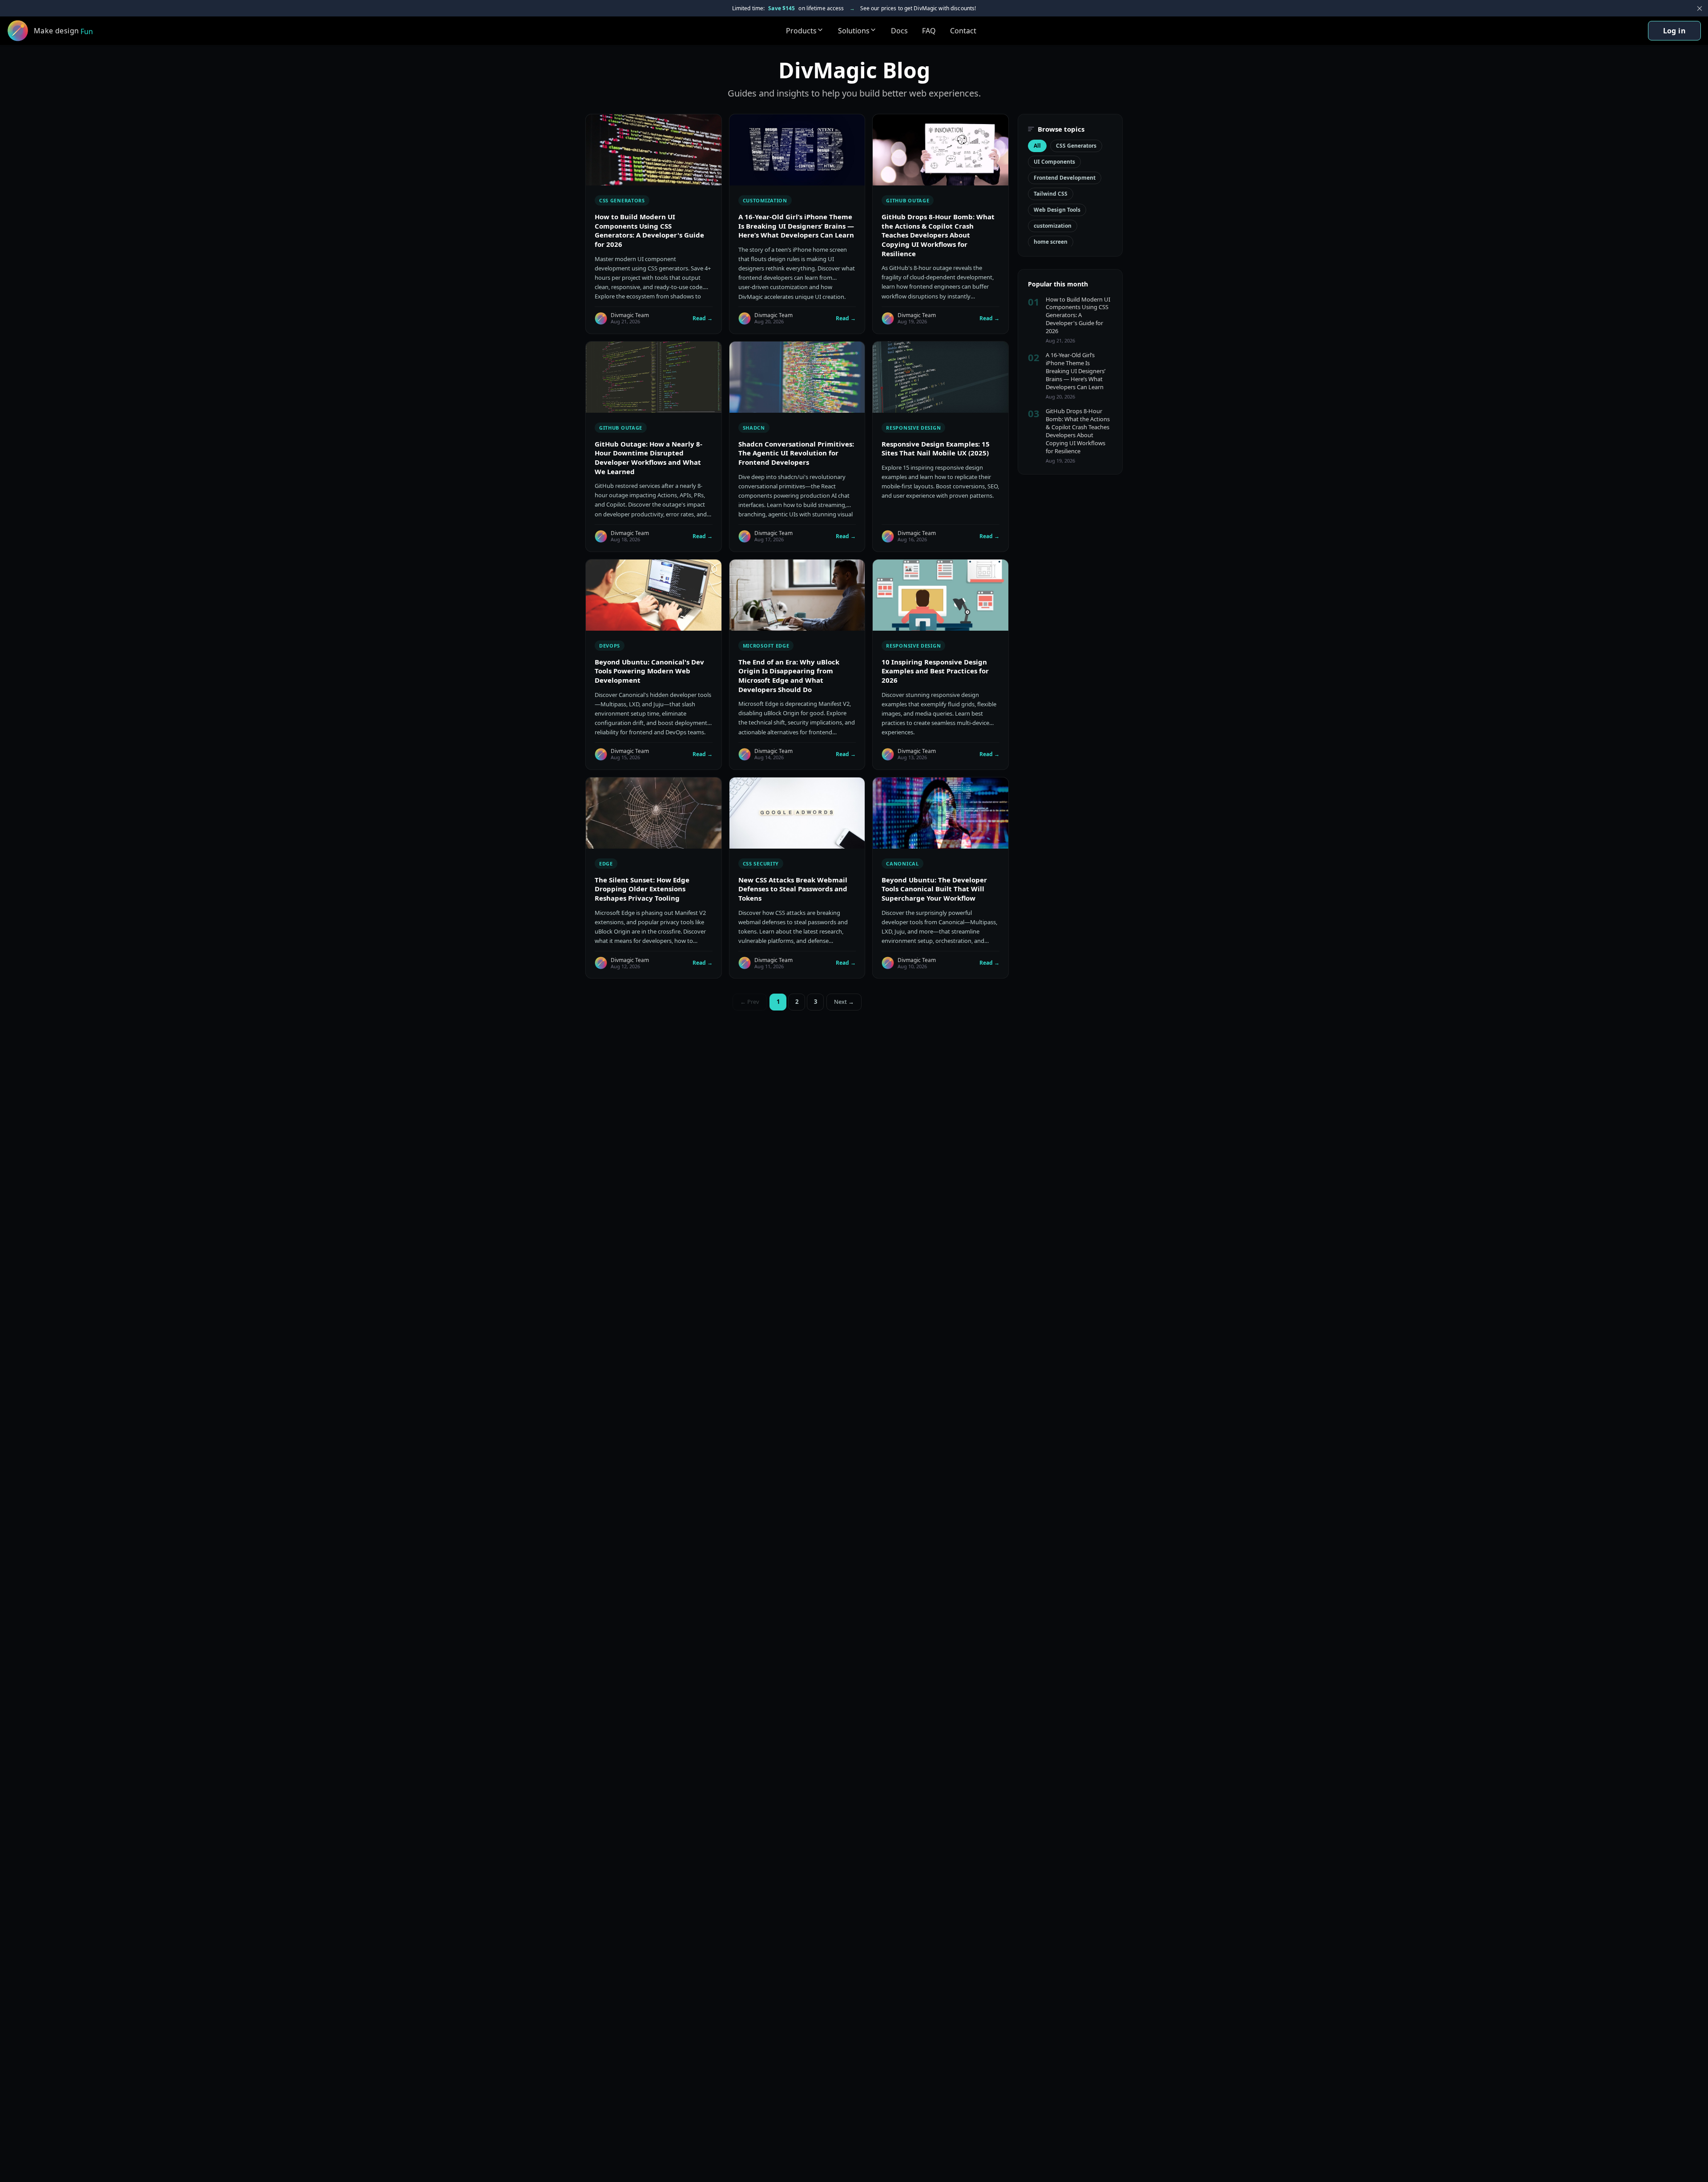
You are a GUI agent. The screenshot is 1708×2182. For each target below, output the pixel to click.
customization (1053, 226)
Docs (899, 31)
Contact (963, 31)
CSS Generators (1076, 146)
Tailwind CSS (1051, 194)
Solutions (854, 31)
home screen (1051, 242)
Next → (844, 1002)
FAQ (929, 31)
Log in (1674, 31)
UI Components (1054, 162)
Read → (703, 318)
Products (801, 31)
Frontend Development (1065, 178)
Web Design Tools (1057, 210)
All (1037, 146)
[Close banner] (1700, 8)
